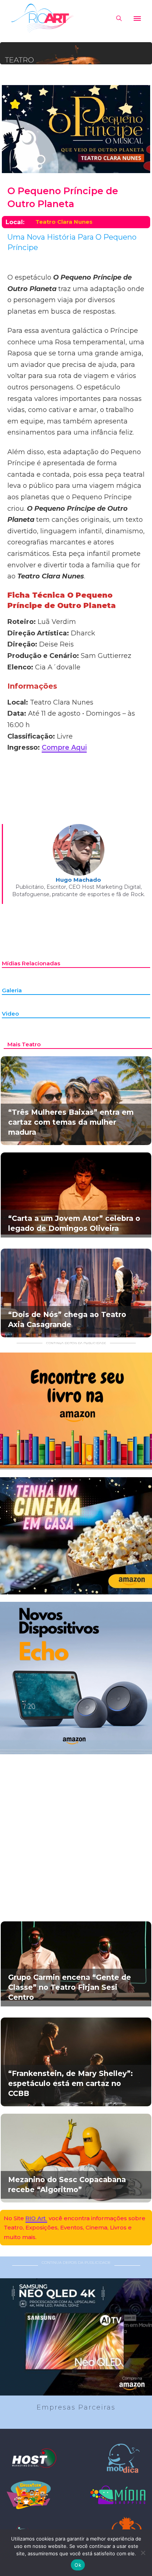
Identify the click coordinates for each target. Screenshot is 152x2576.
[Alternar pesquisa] (119, 18)
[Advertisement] (76, 1830)
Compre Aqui (64, 747)
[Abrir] (137, 18)
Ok (78, 2565)
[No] (143, 2553)
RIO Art (36, 2218)
